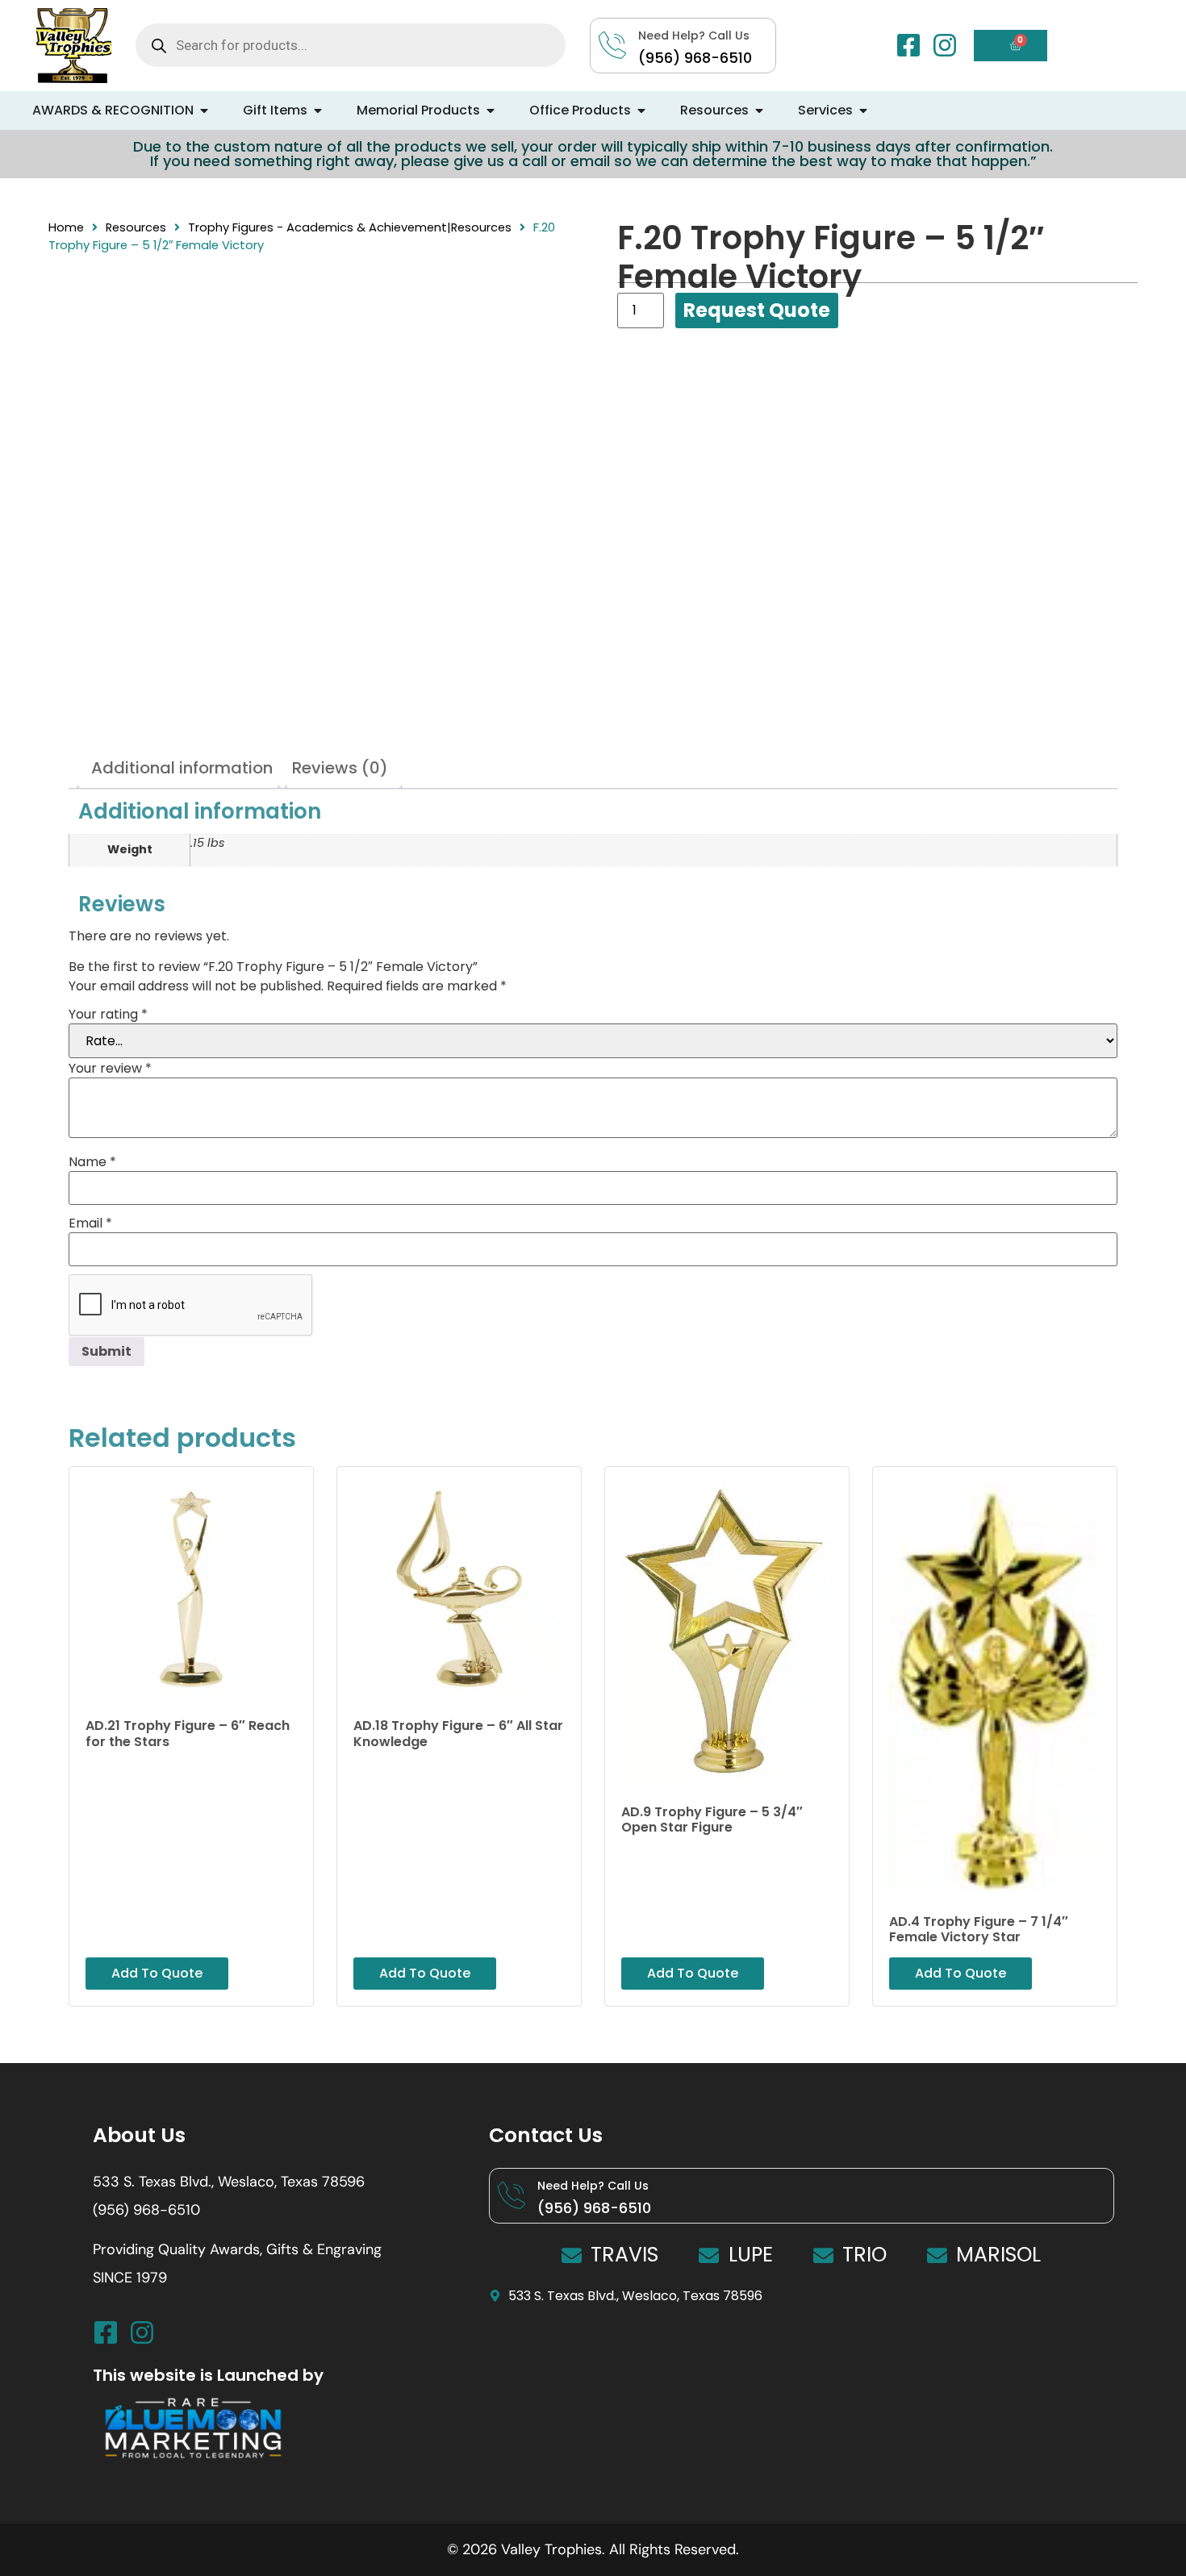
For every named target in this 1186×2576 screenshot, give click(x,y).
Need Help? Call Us (593, 2186)
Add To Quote (757, 311)
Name (92, 1162)
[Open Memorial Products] (491, 110)
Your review (110, 1069)
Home (66, 227)
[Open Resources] (759, 110)
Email (90, 1223)
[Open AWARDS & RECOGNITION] (204, 110)
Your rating (108, 1015)
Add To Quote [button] (157, 1973)
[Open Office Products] (641, 110)
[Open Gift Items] (318, 110)
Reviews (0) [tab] (340, 768)
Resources (136, 227)
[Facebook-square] (908, 45)
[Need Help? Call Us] (512, 2195)
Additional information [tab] (182, 768)
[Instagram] (945, 45)
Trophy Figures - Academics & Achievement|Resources (350, 227)
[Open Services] (863, 110)
